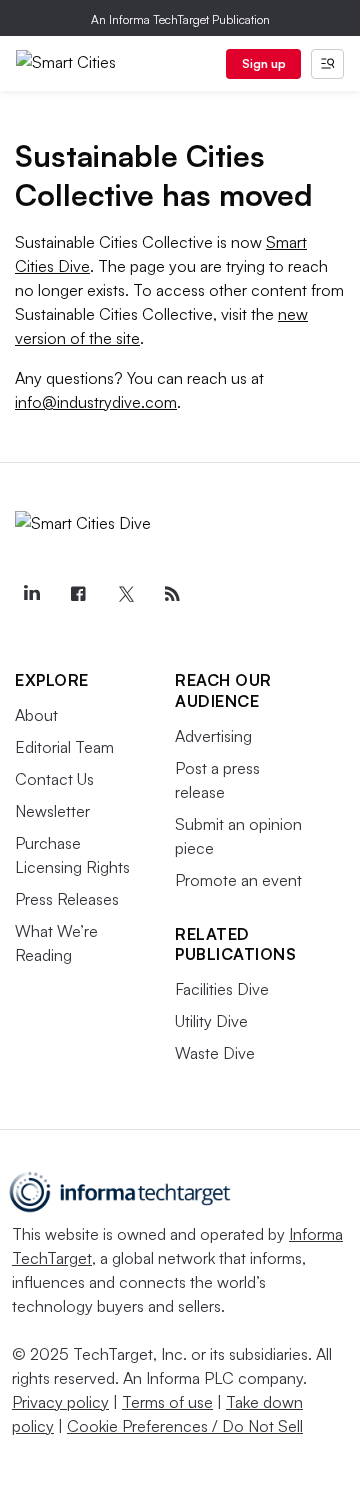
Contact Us (54, 779)
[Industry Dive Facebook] (78, 594)
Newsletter (52, 811)
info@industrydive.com (96, 402)
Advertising (213, 736)
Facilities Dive (222, 989)
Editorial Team (64, 747)
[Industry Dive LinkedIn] (31, 594)
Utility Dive (211, 1021)
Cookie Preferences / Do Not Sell (185, 1426)
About (36, 715)
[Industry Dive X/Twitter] (125, 594)
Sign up (264, 63)
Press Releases (67, 899)
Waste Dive (215, 1053)
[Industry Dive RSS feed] (172, 594)
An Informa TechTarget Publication (180, 19)
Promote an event (238, 880)
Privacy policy (60, 1402)
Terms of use (167, 1402)
